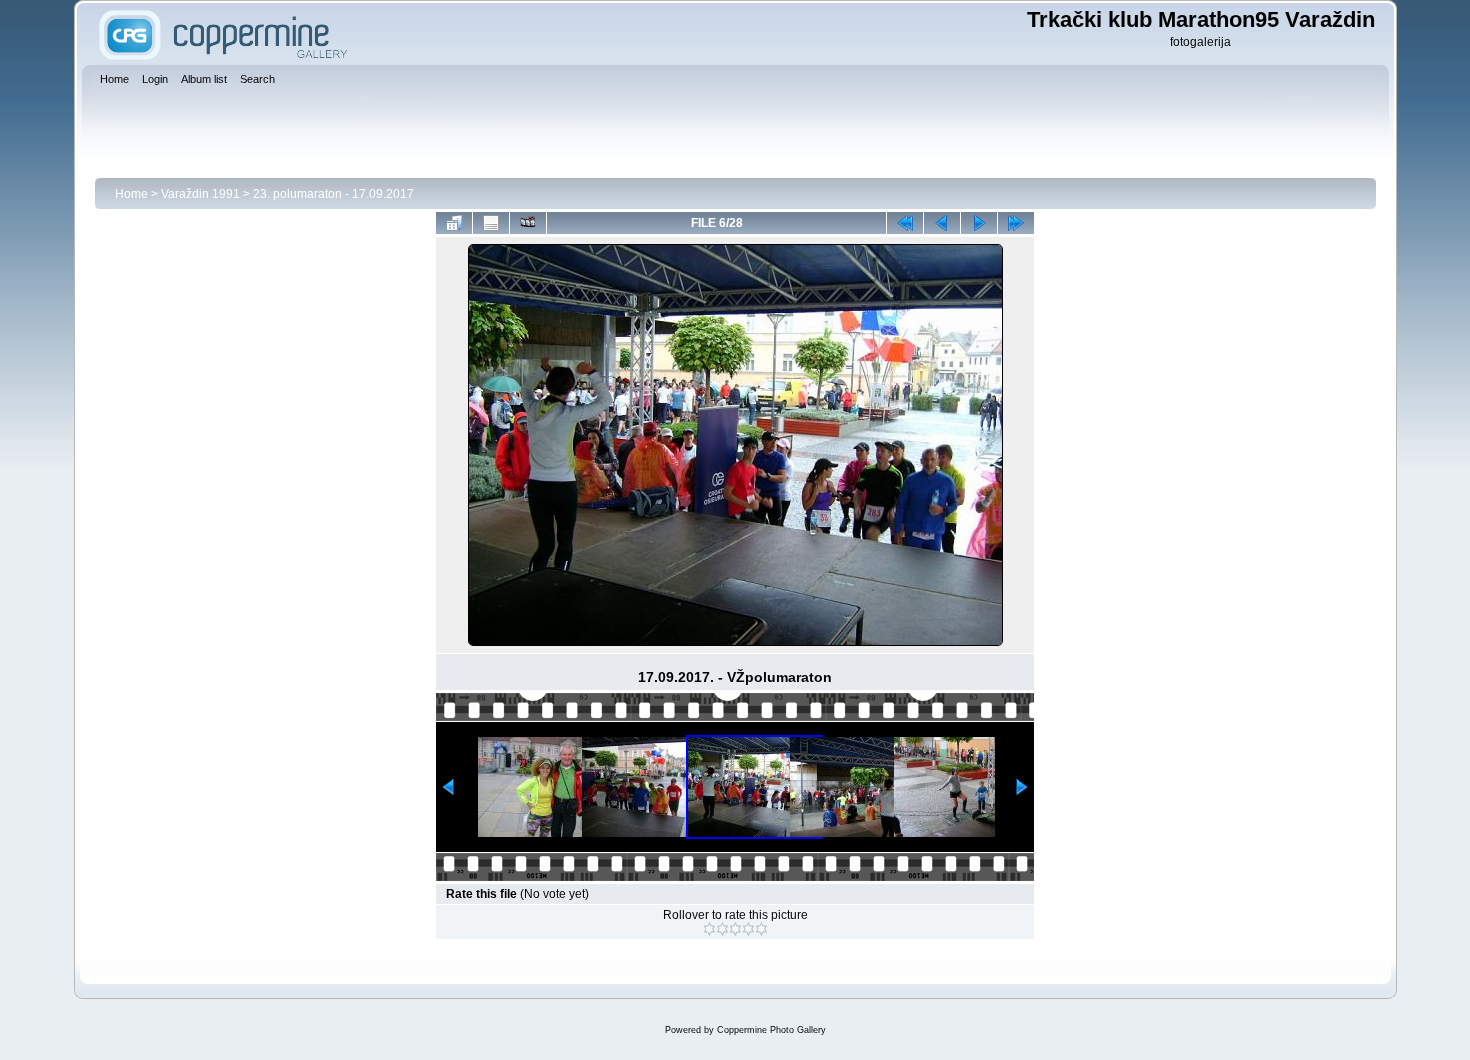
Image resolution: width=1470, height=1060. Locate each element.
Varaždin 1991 (200, 194)
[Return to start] (905, 223)
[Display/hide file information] (491, 223)
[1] (709, 929)
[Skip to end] (1016, 223)
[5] (761, 929)
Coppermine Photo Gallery (771, 1030)
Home (131, 194)
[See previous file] (942, 223)
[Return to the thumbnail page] (454, 223)
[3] (735, 929)
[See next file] (979, 223)
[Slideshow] (528, 223)
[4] (748, 929)
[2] (722, 929)
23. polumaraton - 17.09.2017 (333, 194)
